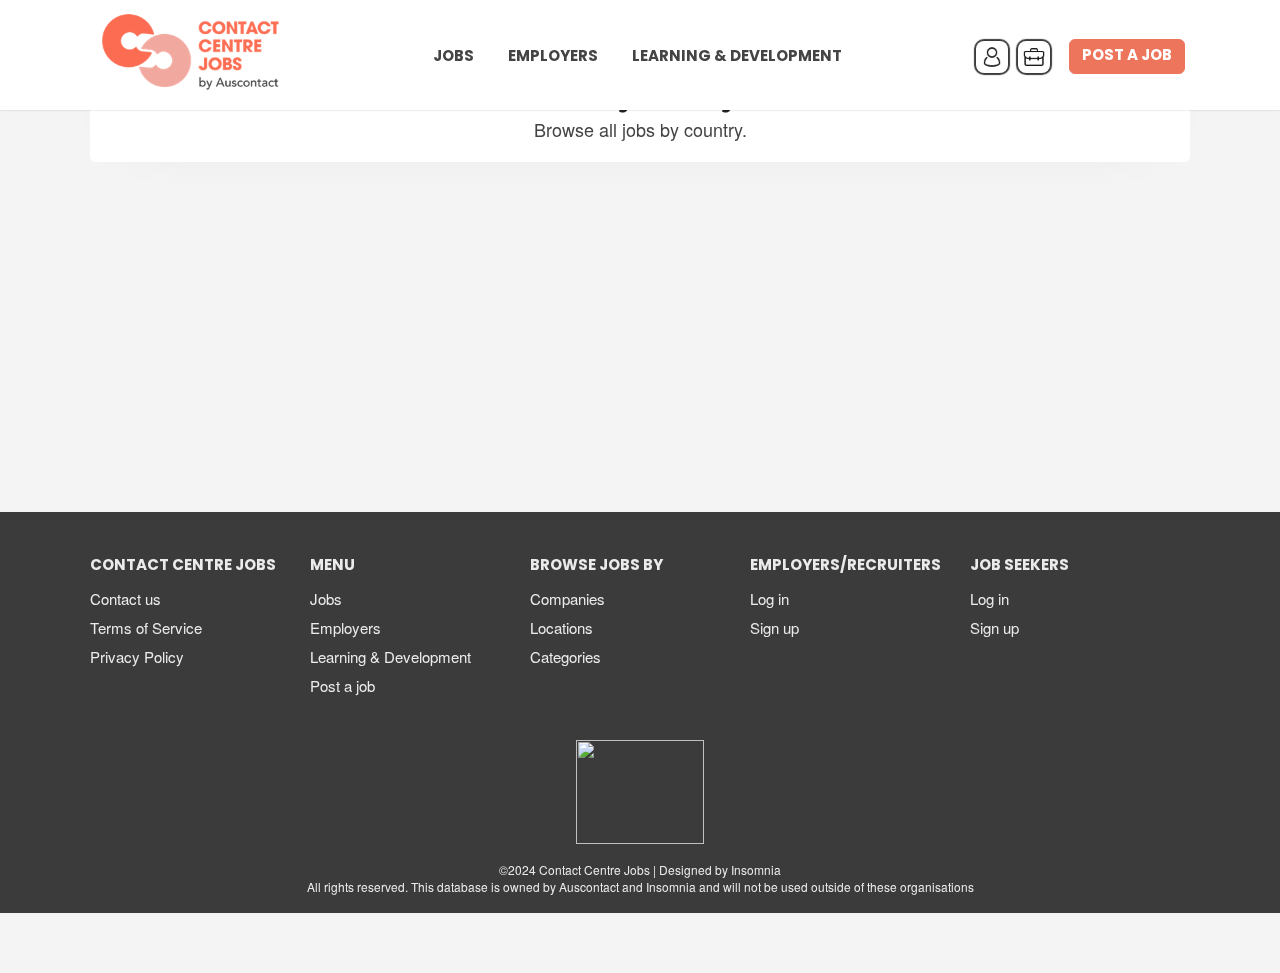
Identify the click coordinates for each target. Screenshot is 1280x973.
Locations (561, 627)
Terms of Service (146, 627)
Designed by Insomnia (720, 869)
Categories (565, 656)
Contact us (125, 598)
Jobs (453, 57)
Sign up (774, 627)
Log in (769, 598)
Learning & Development (737, 57)
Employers (553, 57)
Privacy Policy (137, 656)
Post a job (1127, 56)
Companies (567, 598)
